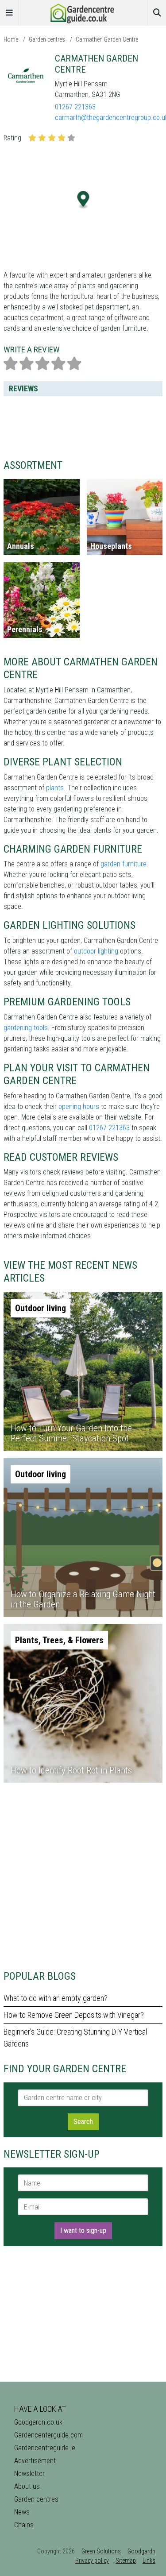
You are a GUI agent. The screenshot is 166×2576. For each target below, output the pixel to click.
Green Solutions (101, 2551)
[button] (83, 200)
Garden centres (47, 39)
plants (55, 788)
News (22, 2512)
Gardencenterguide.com (48, 2435)
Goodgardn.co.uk (38, 2422)
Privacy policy (92, 2561)
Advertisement (35, 2461)
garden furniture (124, 864)
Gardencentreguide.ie (45, 2448)
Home (11, 39)
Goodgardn (141, 2551)
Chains (24, 2525)
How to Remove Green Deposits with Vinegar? (74, 2015)
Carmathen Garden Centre (107, 39)
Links (149, 2561)
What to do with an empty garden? (56, 1998)
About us (27, 2486)
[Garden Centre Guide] (83, 12)
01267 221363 (75, 107)
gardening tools (26, 1028)
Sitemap (126, 2561)
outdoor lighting (96, 951)
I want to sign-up (83, 2230)
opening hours (79, 1106)
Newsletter (29, 2474)
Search (83, 2122)
